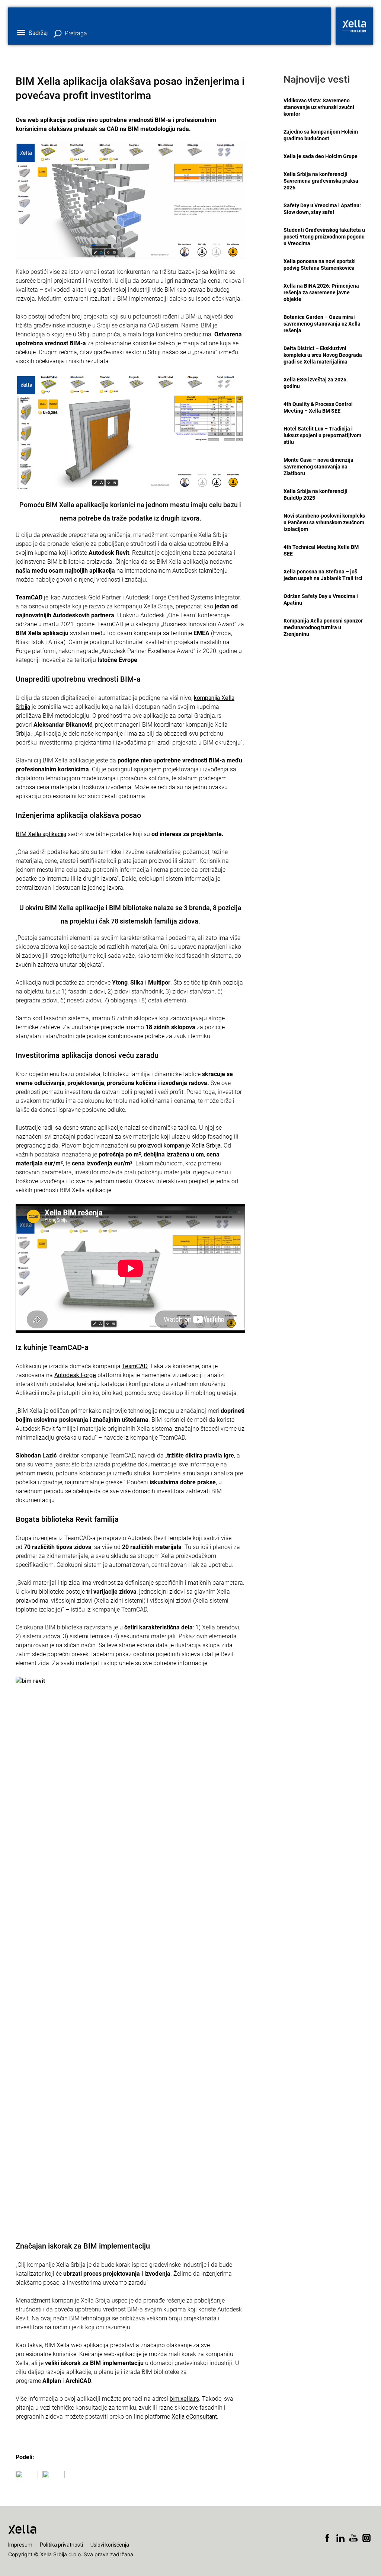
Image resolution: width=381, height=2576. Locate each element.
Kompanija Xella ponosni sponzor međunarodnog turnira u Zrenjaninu (323, 627)
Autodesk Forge (75, 1375)
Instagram (366, 2538)
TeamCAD (135, 1366)
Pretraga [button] (76, 33)
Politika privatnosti (61, 2545)
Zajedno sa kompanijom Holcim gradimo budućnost (321, 135)
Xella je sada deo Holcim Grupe (321, 156)
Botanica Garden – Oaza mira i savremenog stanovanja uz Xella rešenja (322, 324)
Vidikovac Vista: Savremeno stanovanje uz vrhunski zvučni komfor (319, 107)
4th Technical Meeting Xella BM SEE (321, 550)
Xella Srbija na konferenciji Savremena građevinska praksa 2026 (321, 181)
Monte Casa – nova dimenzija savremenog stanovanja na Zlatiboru (318, 467)
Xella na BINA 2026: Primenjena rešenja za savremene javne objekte (321, 292)
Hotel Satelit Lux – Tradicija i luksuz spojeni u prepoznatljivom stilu (322, 435)
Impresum (20, 2545)
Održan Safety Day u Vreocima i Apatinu (321, 599)
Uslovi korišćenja (110, 2545)
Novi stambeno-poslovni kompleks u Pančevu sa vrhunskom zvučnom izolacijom (324, 522)
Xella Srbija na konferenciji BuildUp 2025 (316, 495)
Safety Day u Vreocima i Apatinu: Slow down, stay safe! (322, 209)
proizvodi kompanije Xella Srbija (179, 1145)
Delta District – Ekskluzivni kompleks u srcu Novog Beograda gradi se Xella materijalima (323, 355)
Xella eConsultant (194, 2417)
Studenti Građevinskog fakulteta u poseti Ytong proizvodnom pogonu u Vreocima (324, 237)
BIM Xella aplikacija (41, 834)
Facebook (327, 2538)
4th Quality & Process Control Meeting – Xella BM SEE (318, 407)
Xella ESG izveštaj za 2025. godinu (316, 383)
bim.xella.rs (184, 2399)
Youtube (353, 2538)
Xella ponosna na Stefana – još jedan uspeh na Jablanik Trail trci (323, 575)
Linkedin (340, 2538)
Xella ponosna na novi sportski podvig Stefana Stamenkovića (320, 265)
